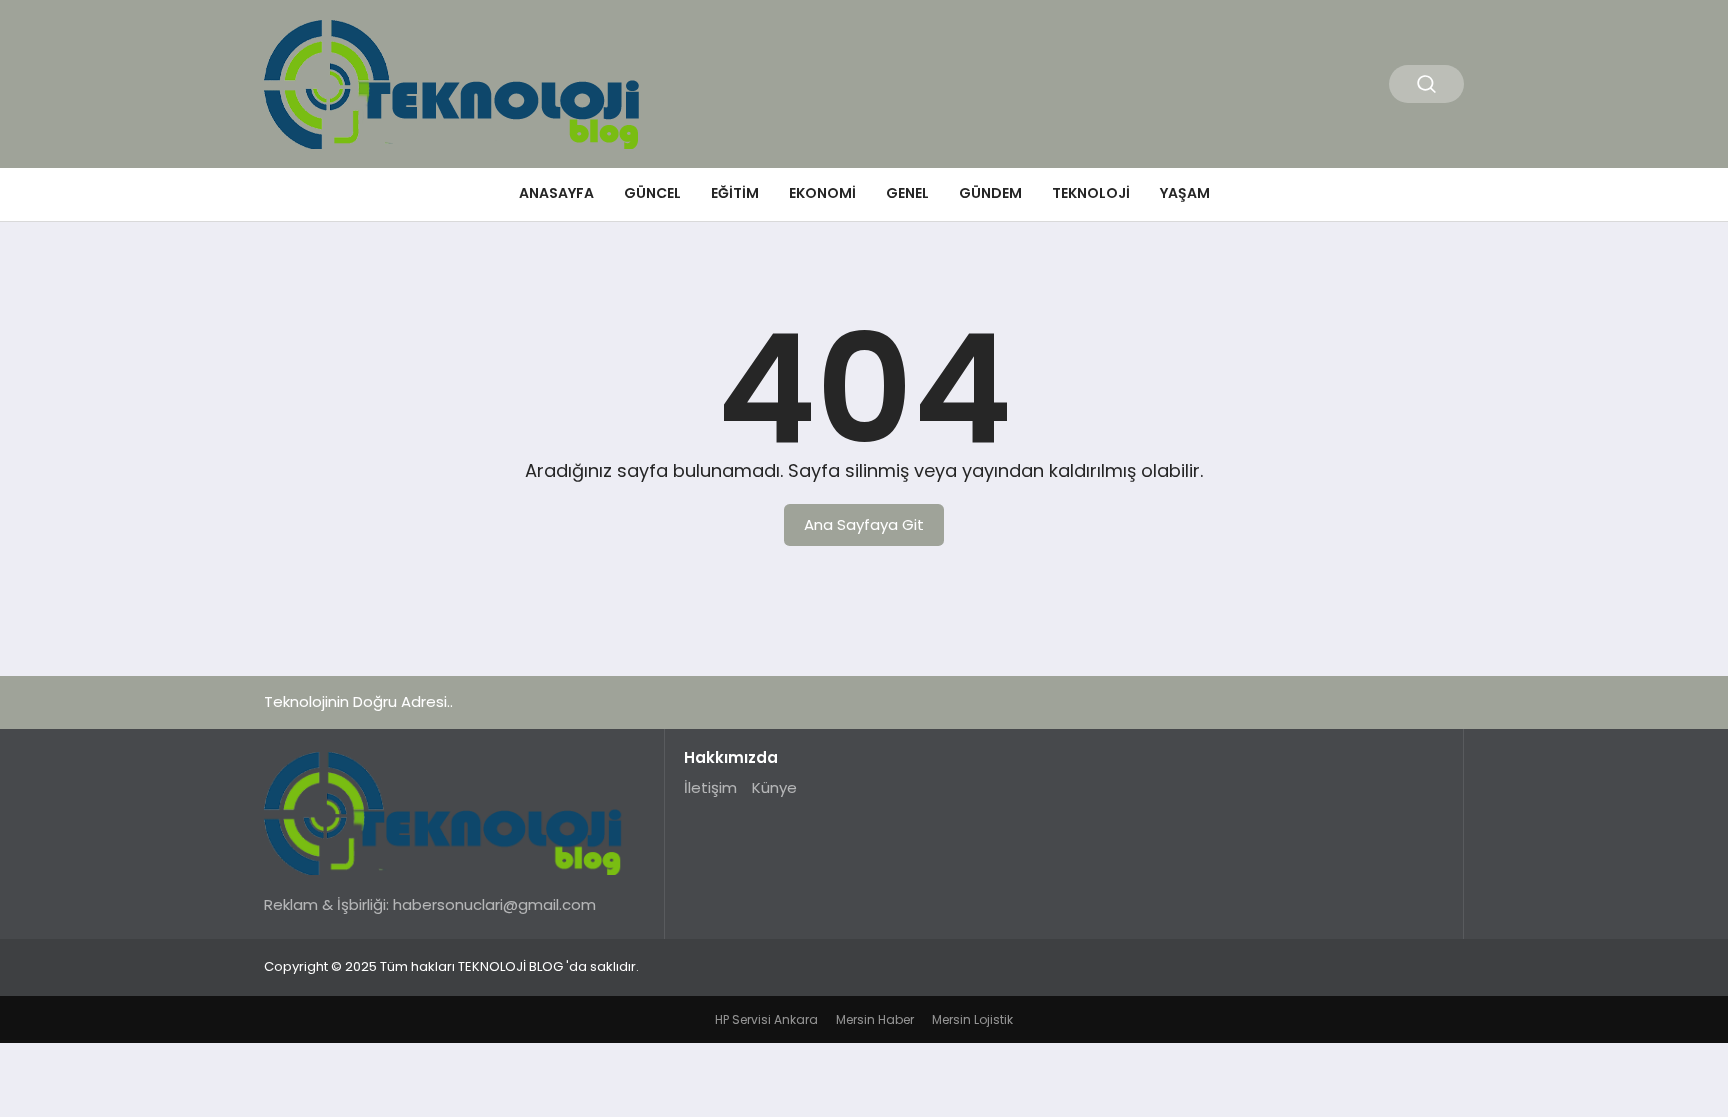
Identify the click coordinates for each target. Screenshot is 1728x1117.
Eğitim (735, 193)
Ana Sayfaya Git (864, 524)
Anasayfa (556, 193)
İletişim (710, 787)
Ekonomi (822, 193)
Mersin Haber (875, 1019)
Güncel (652, 193)
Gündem (990, 193)
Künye (774, 787)
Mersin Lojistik (972, 1019)
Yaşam (1185, 193)
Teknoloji (1091, 193)
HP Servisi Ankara (766, 1019)
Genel (907, 193)
